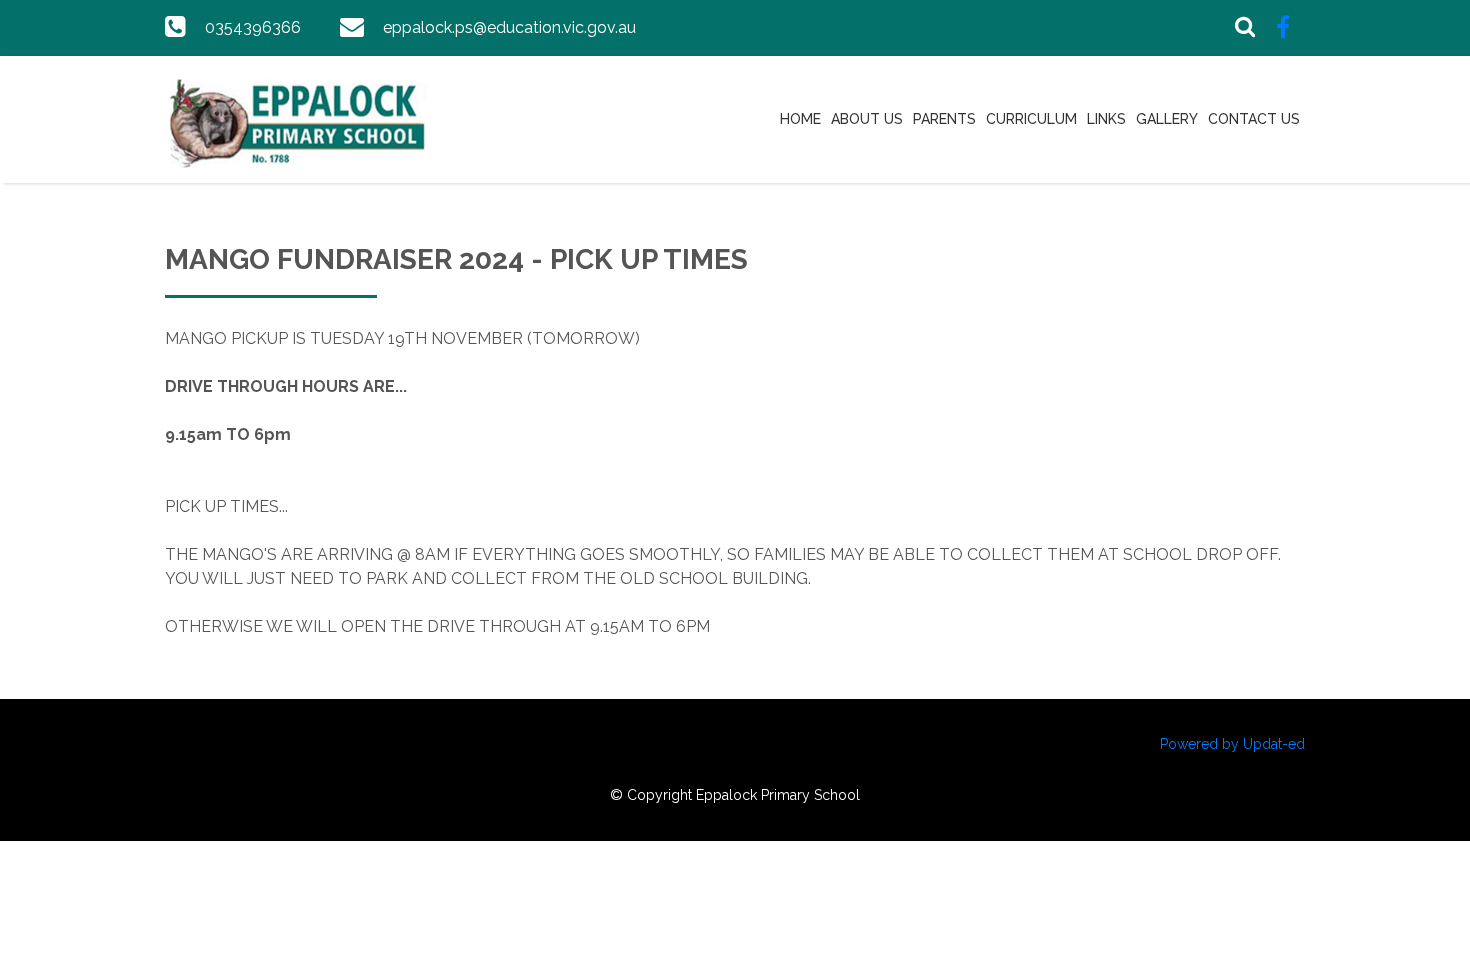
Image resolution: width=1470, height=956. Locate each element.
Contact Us (1254, 119)
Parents (944, 119)
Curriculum (1031, 119)
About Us (867, 119)
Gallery (1167, 119)
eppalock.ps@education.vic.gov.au (509, 27)
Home (800, 119)
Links (1106, 119)
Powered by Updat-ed (1232, 744)
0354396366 (253, 27)
